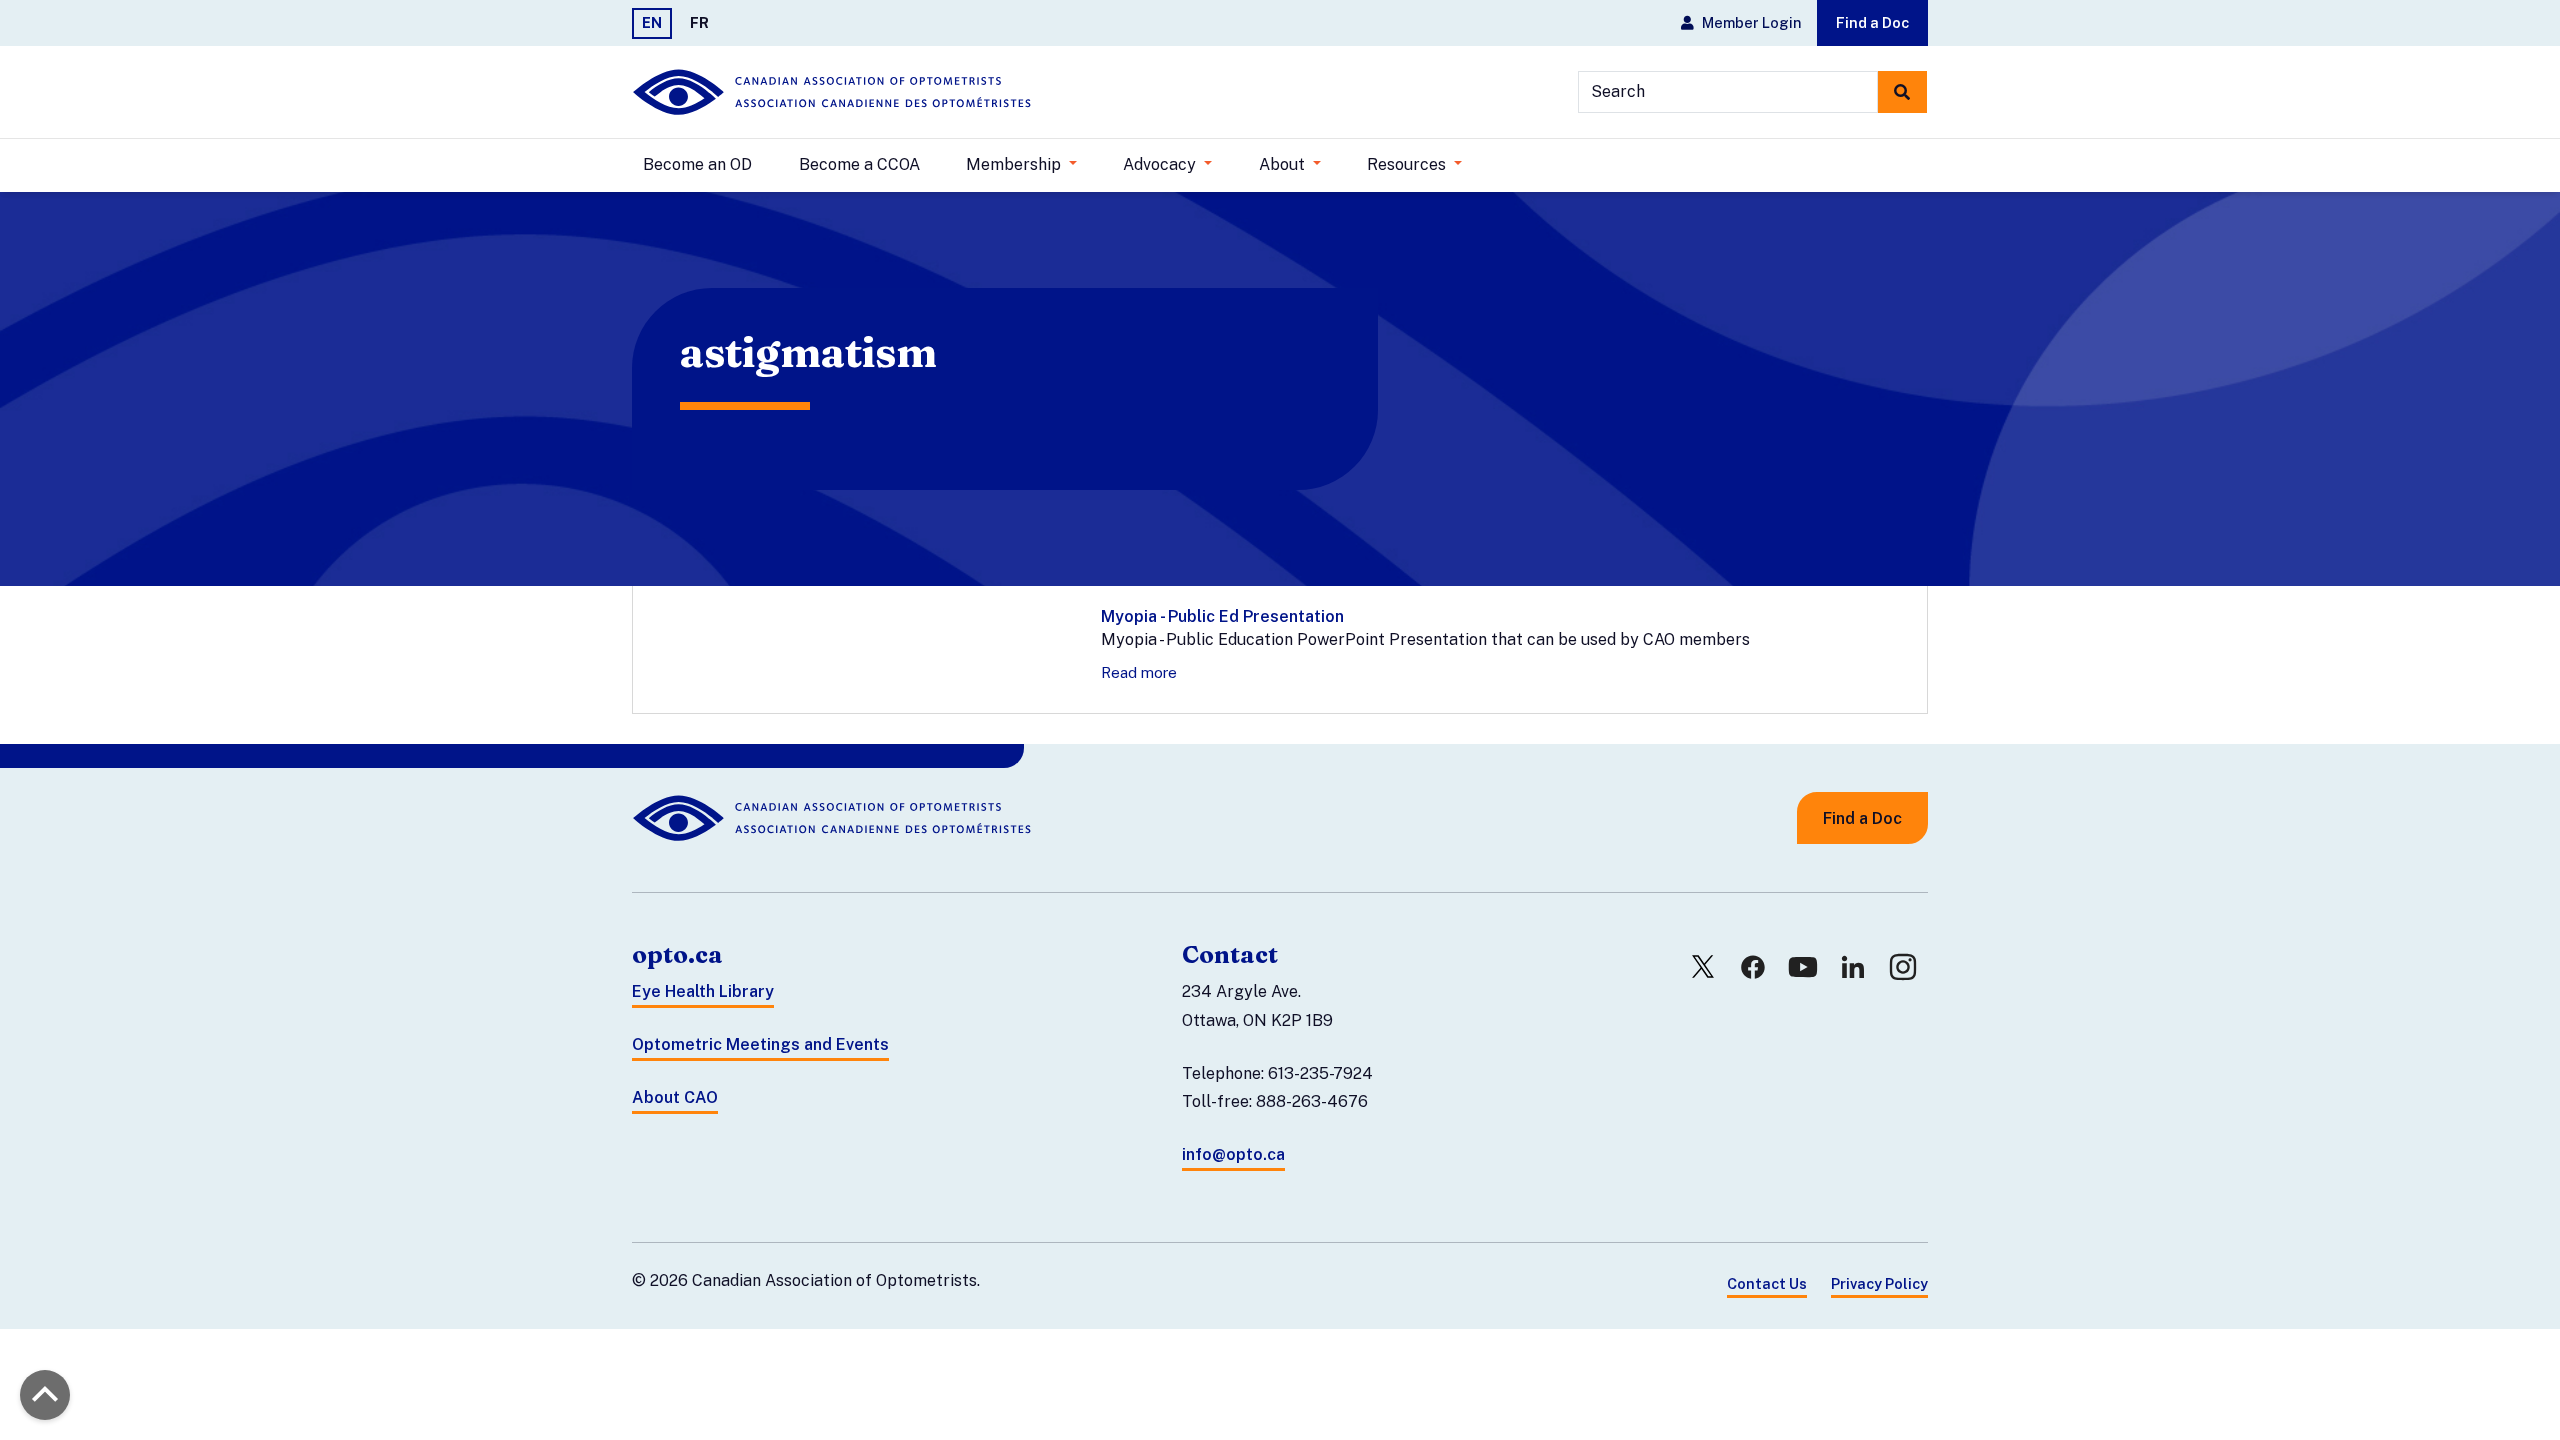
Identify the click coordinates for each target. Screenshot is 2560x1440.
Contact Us (1767, 1283)
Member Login (1751, 22)
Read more (1139, 672)
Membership (1015, 164)
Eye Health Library (703, 991)
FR (699, 22)
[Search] (1902, 92)
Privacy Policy (1879, 1283)
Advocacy (1161, 164)
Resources (1408, 164)
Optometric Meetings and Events (760, 1044)
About (1284, 164)
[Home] (832, 92)
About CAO (675, 1097)
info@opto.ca (1233, 1154)
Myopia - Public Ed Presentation (1222, 616)
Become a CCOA (859, 164)
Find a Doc (1872, 22)
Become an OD (697, 164)
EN (652, 22)
